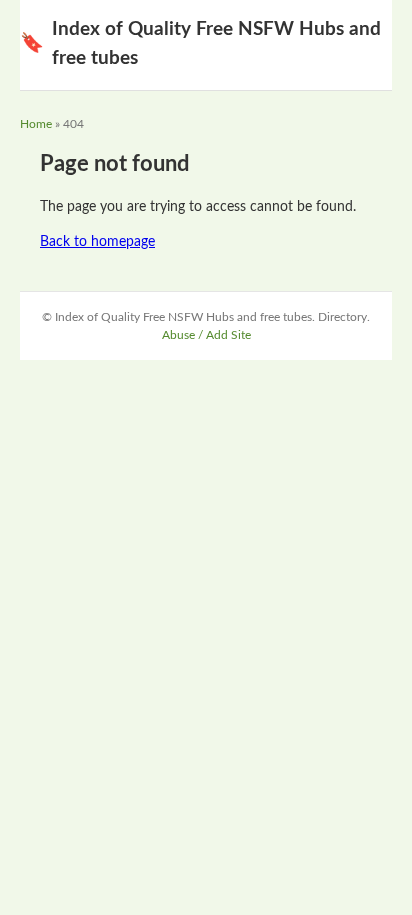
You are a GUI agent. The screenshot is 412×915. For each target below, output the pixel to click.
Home (36, 124)
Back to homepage (97, 242)
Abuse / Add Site (206, 335)
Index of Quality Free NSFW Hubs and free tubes (200, 44)
